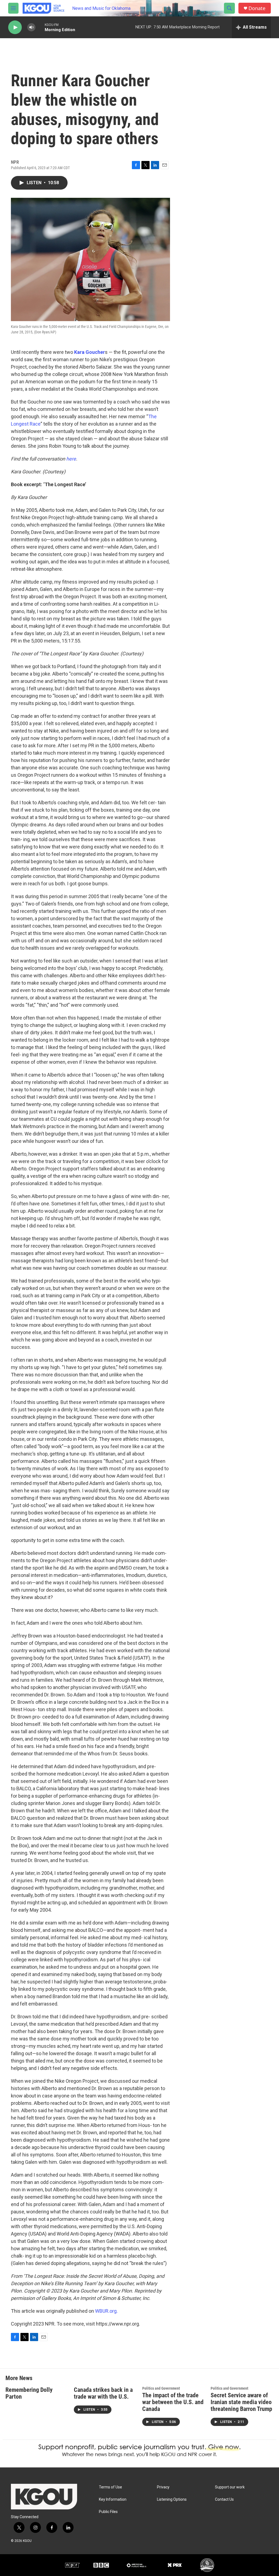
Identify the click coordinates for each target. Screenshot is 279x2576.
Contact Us (224, 2499)
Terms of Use (110, 2487)
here (71, 459)
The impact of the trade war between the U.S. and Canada (173, 2402)
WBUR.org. (106, 2311)
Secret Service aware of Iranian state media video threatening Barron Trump (241, 2402)
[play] (15, 27)
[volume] (31, 27)
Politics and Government (161, 2388)
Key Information (113, 2499)
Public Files (108, 2512)
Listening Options (172, 2499)
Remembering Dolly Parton (29, 2393)
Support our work (230, 2487)
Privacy (163, 2487)
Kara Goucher (90, 352)
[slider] (40, 27)
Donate (257, 8)
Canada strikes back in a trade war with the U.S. (103, 2393)
